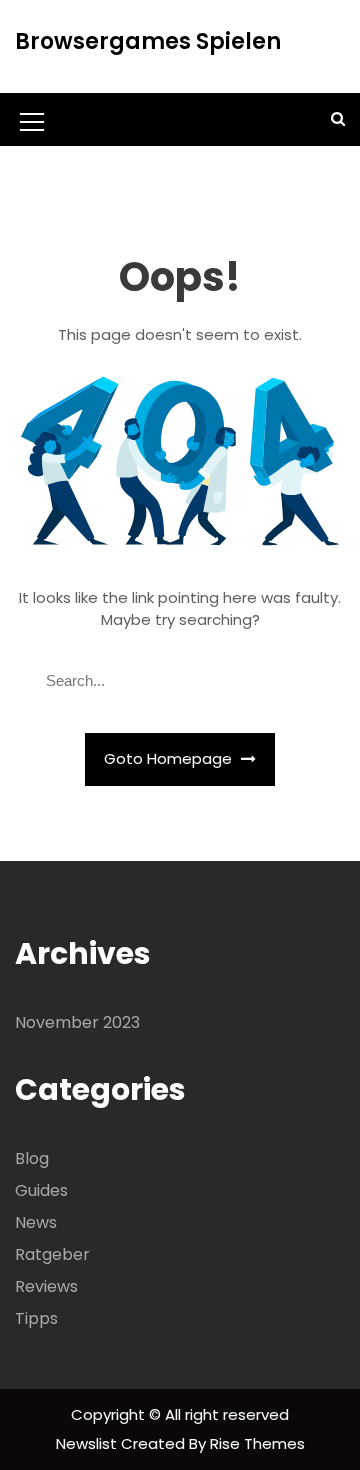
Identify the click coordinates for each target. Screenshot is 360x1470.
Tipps (36, 1318)
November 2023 (77, 1022)
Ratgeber (52, 1254)
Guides (41, 1190)
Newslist (88, 1443)
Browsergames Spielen (148, 41)
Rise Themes (257, 1443)
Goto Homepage (170, 758)
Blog (32, 1158)
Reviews (46, 1286)
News (36, 1222)
